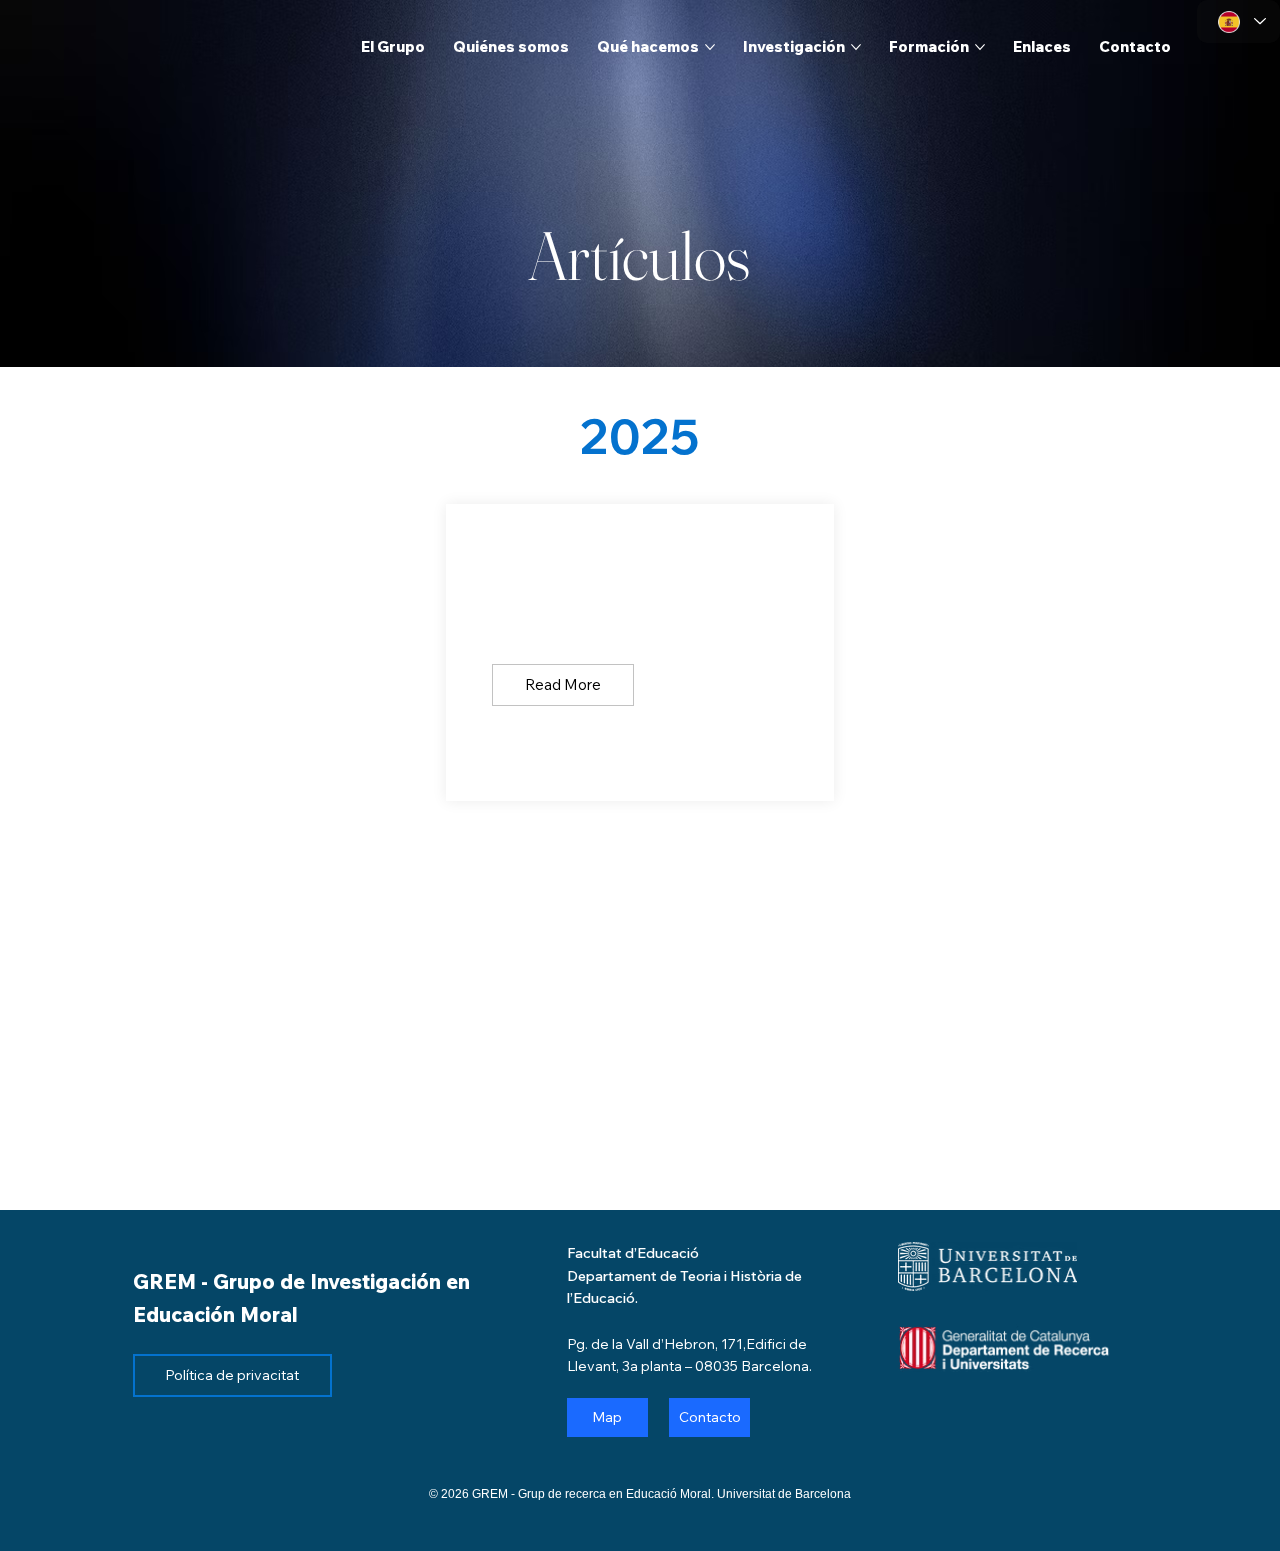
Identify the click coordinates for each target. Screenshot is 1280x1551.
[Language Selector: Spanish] (1238, 21)
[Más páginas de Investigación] (856, 47)
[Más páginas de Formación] (980, 47)
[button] (563, 685)
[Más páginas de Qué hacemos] (710, 47)
